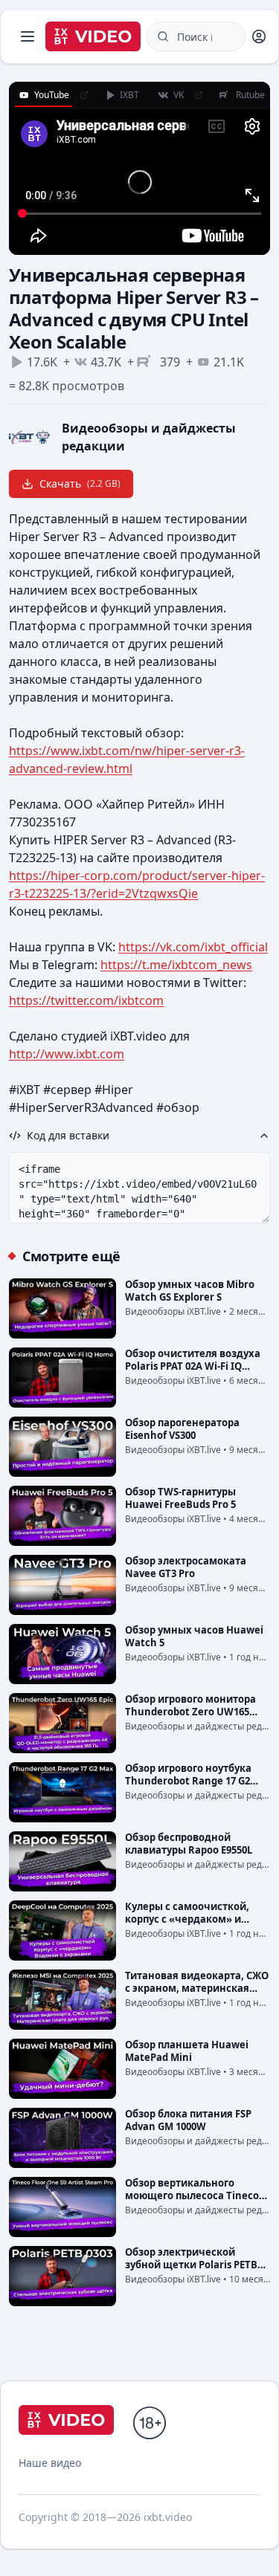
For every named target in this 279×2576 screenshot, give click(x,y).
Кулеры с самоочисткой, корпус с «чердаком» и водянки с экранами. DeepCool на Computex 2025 (193, 1925)
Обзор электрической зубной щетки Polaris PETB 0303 (191, 2265)
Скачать (80, 483)
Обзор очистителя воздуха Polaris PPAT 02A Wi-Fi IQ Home (193, 1366)
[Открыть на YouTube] (84, 95)
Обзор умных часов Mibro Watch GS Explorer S (190, 1291)
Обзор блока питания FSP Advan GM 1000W (188, 2120)
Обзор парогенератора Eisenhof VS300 (182, 1429)
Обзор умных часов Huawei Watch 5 (194, 1636)
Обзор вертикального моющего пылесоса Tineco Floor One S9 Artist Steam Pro (196, 2195)
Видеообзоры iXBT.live (173, 1311)
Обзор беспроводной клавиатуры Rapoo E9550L (189, 1844)
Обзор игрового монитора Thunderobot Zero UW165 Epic (190, 1712)
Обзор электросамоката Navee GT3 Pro (186, 1567)
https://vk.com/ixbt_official (193, 947)
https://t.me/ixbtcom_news (176, 965)
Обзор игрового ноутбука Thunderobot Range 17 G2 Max (188, 1781)
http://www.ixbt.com (67, 1054)
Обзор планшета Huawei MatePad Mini (187, 2051)
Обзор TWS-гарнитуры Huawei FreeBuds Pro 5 (180, 1498)
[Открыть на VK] (199, 95)
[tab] (44, 95)
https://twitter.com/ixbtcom (86, 1000)
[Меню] (28, 36)
